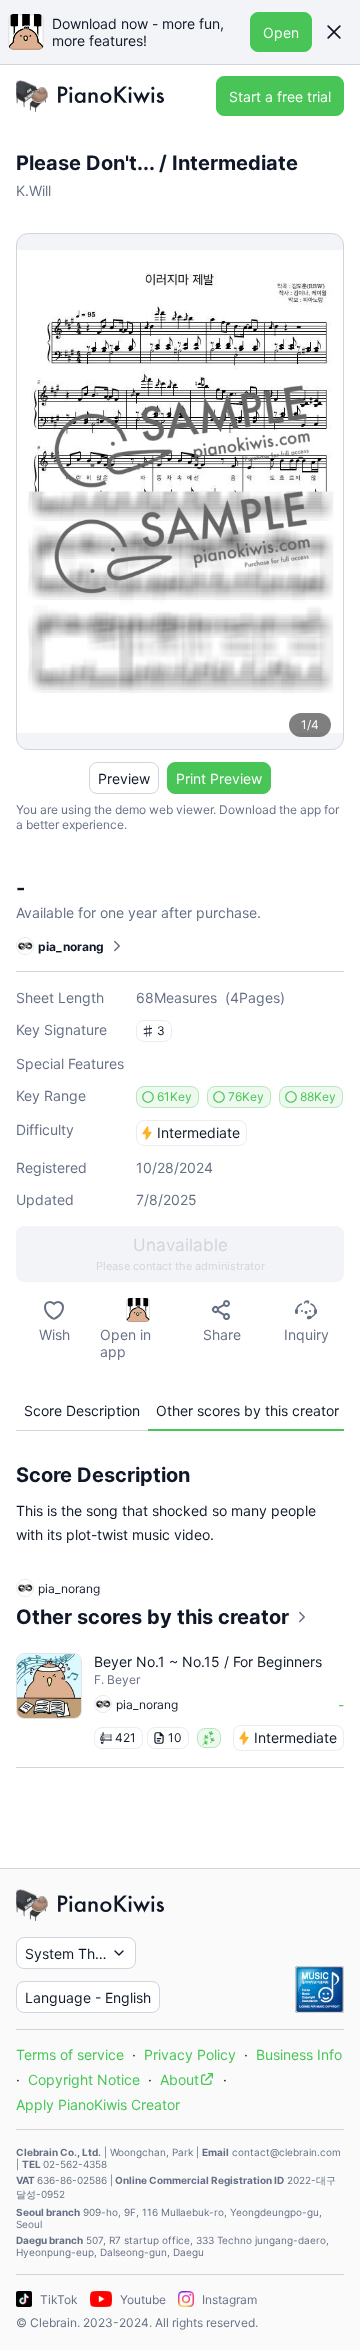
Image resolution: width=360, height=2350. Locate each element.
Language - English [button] (88, 1997)
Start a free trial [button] (280, 96)
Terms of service (70, 2054)
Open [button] (281, 32)
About (179, 2079)
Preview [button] (124, 778)
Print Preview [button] (219, 778)
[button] (334, 32)
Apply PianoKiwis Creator (98, 2104)
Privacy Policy (190, 2054)
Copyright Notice (84, 2079)
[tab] (82, 1410)
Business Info (299, 2054)
